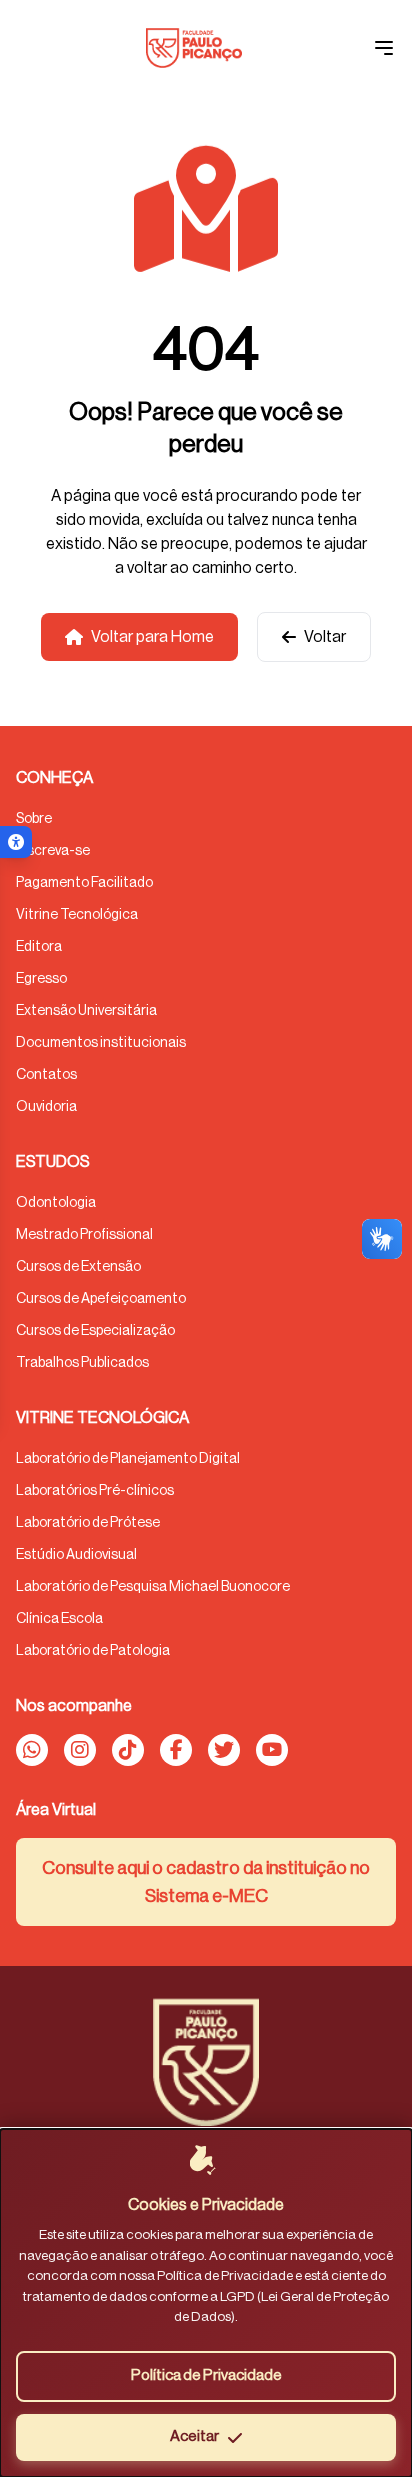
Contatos (46, 1075)
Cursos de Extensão (78, 1267)
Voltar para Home (152, 637)
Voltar (325, 637)
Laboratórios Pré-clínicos (95, 1491)
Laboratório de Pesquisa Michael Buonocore (153, 1587)
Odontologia (56, 1203)
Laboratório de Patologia (93, 1651)
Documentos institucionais (101, 1043)
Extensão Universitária (86, 1011)
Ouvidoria (46, 1107)
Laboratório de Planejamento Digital (128, 1459)
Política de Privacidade (206, 2375)
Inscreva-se (53, 851)
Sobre (34, 819)
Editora (39, 947)
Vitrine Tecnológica (77, 915)
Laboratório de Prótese (88, 1523)
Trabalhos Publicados (82, 1363)
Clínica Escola (59, 1619)
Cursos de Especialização (95, 1331)
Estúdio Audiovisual (76, 1555)
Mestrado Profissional (84, 1235)
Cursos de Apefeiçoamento (101, 1299)
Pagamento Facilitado (84, 883)
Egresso (41, 979)
